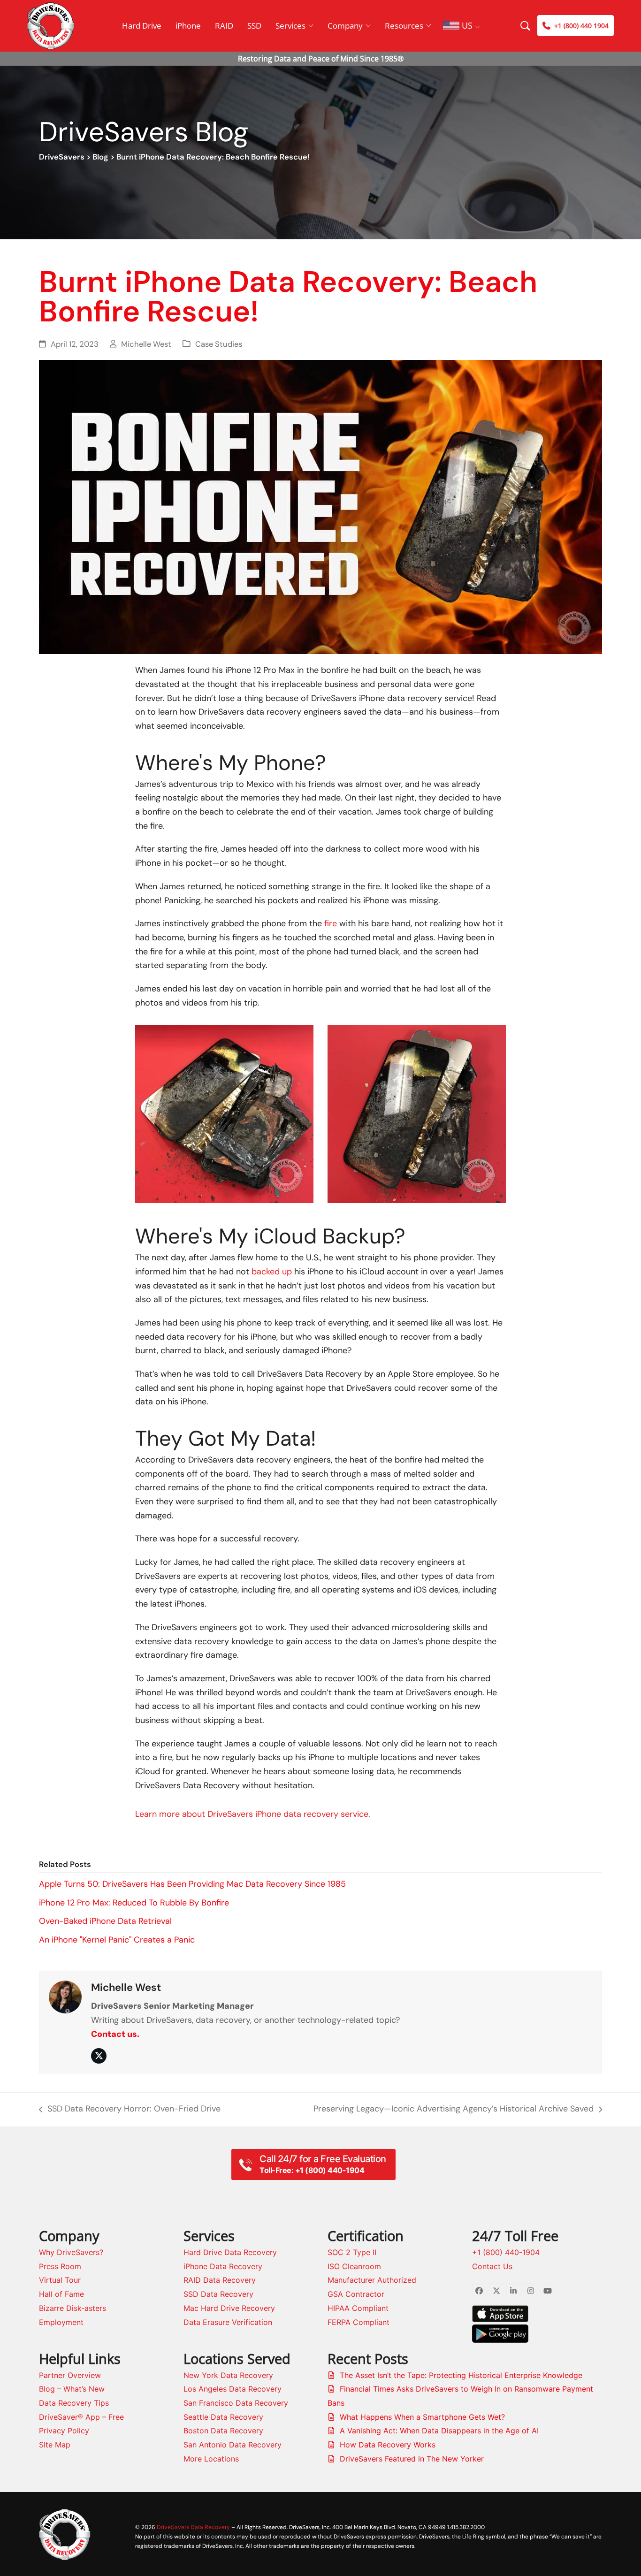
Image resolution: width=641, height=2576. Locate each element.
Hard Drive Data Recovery (230, 2252)
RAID (224, 26)
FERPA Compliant (359, 2322)
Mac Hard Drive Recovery (229, 2308)
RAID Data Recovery (220, 2280)
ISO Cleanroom (354, 2266)
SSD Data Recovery (218, 2294)
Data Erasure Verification (228, 2322)
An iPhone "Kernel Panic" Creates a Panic (117, 1940)
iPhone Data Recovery (223, 2266)
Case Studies (219, 344)
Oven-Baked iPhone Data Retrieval (105, 1921)
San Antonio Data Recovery (233, 2445)
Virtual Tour (60, 2280)
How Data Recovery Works (388, 2445)
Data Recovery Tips (74, 2403)
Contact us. (115, 2034)
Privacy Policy (64, 2431)
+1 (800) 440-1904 (506, 2252)
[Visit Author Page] (65, 1996)
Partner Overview (70, 2375)
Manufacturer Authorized (372, 2280)
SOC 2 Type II (352, 2252)
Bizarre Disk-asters (72, 2308)
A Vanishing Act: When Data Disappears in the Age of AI (439, 2431)
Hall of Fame (61, 2294)
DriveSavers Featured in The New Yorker (412, 2459)
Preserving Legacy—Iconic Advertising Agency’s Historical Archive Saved (454, 2110)
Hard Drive (142, 26)
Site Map (55, 2445)
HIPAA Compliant (358, 2308)
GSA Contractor (356, 2294)
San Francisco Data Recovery (236, 2403)
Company (345, 26)
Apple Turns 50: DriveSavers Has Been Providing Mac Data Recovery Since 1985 (192, 1884)
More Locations (211, 2459)
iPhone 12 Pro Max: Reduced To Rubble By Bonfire (134, 1903)
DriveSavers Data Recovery (193, 2527)
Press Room (60, 2266)
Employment (61, 2322)
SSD (254, 26)
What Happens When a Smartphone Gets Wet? (422, 2417)
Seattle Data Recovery (223, 2417)
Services (290, 26)
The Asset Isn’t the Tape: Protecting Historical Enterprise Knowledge (461, 2375)
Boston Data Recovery (223, 2431)
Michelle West (146, 344)
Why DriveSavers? (71, 2252)
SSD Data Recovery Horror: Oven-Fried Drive (130, 2110)
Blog (100, 157)
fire (331, 923)
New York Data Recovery (228, 2375)
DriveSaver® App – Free (81, 2417)
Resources (404, 26)
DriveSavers (62, 157)
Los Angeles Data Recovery (233, 2389)
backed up (272, 1272)
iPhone (188, 26)
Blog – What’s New (72, 2389)
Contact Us (492, 2266)
